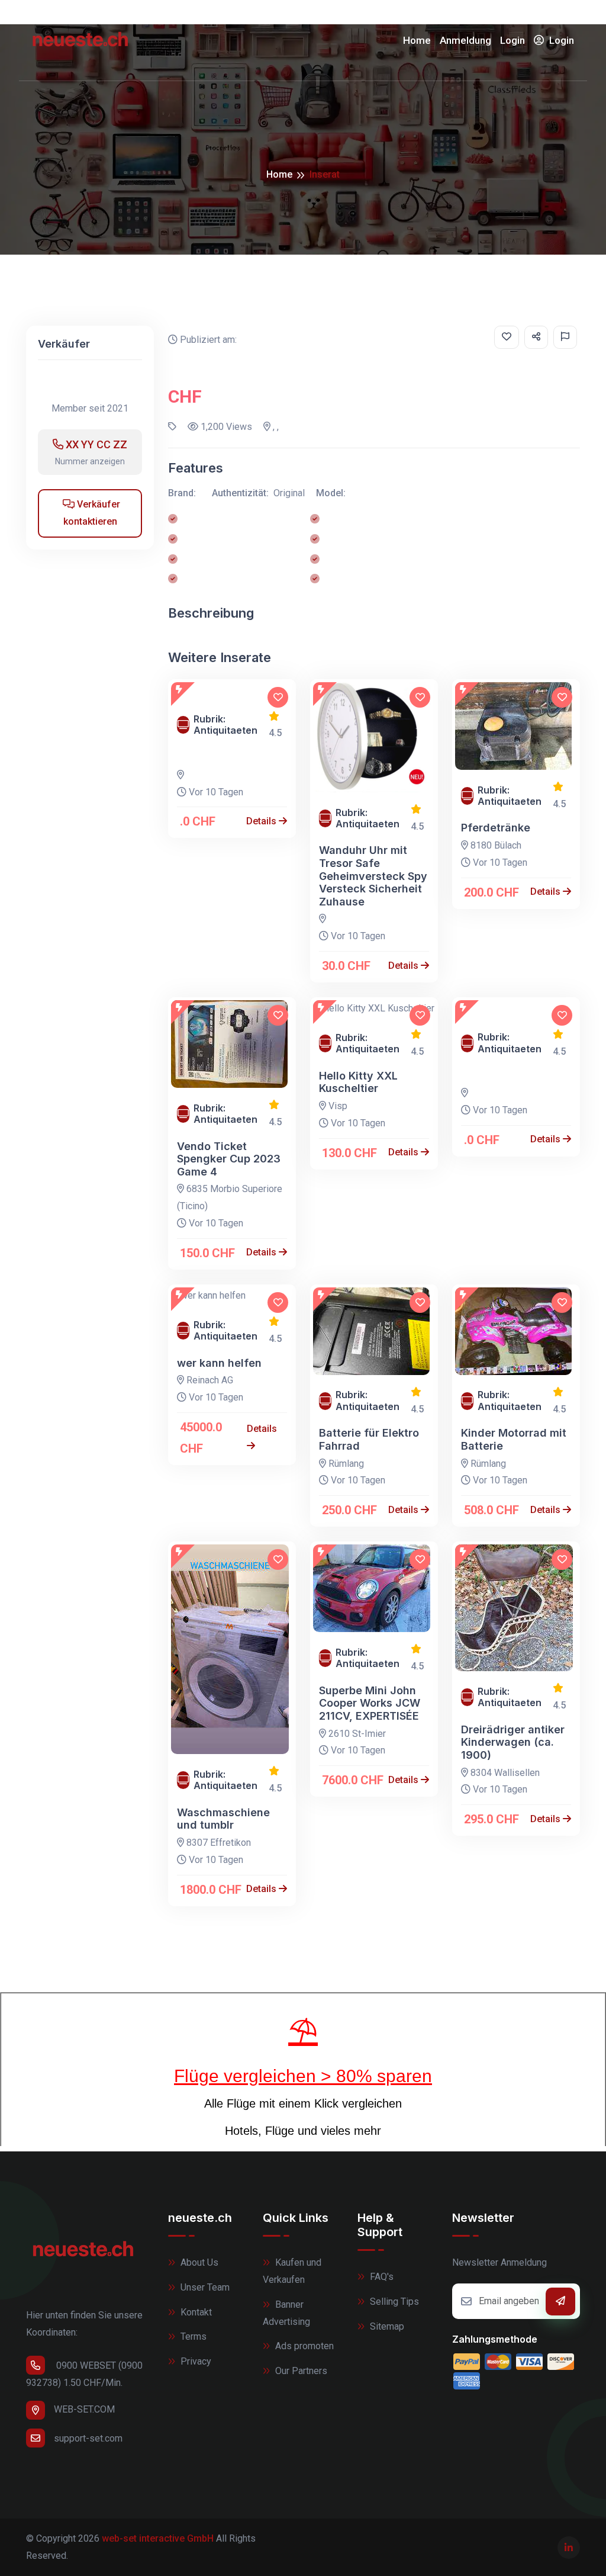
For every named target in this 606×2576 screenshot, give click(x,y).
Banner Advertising (286, 2313)
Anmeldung (465, 40)
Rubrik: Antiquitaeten (225, 725)
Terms (192, 2336)
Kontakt (195, 2312)
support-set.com (88, 2438)
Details (262, 821)
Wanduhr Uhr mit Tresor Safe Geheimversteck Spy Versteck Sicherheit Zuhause (373, 876)
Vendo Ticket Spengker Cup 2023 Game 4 (229, 1159)
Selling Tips (393, 2302)
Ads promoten (303, 2346)
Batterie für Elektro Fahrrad (369, 1439)
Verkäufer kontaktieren (92, 513)
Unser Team (204, 2287)
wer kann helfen (219, 1363)
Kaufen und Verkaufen (292, 2271)
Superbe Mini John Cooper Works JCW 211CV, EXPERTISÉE (370, 1703)
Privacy (195, 2361)
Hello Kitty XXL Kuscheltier (358, 1082)
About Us (198, 2262)
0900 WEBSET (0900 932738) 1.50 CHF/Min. (84, 2374)
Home (417, 40)
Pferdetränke (496, 828)
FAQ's (381, 2277)
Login (512, 40)
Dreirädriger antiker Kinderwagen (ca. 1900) (513, 1742)
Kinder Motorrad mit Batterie (514, 1439)
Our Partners (300, 2371)
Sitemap (386, 2326)
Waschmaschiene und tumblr (223, 1819)
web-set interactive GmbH (158, 2538)
